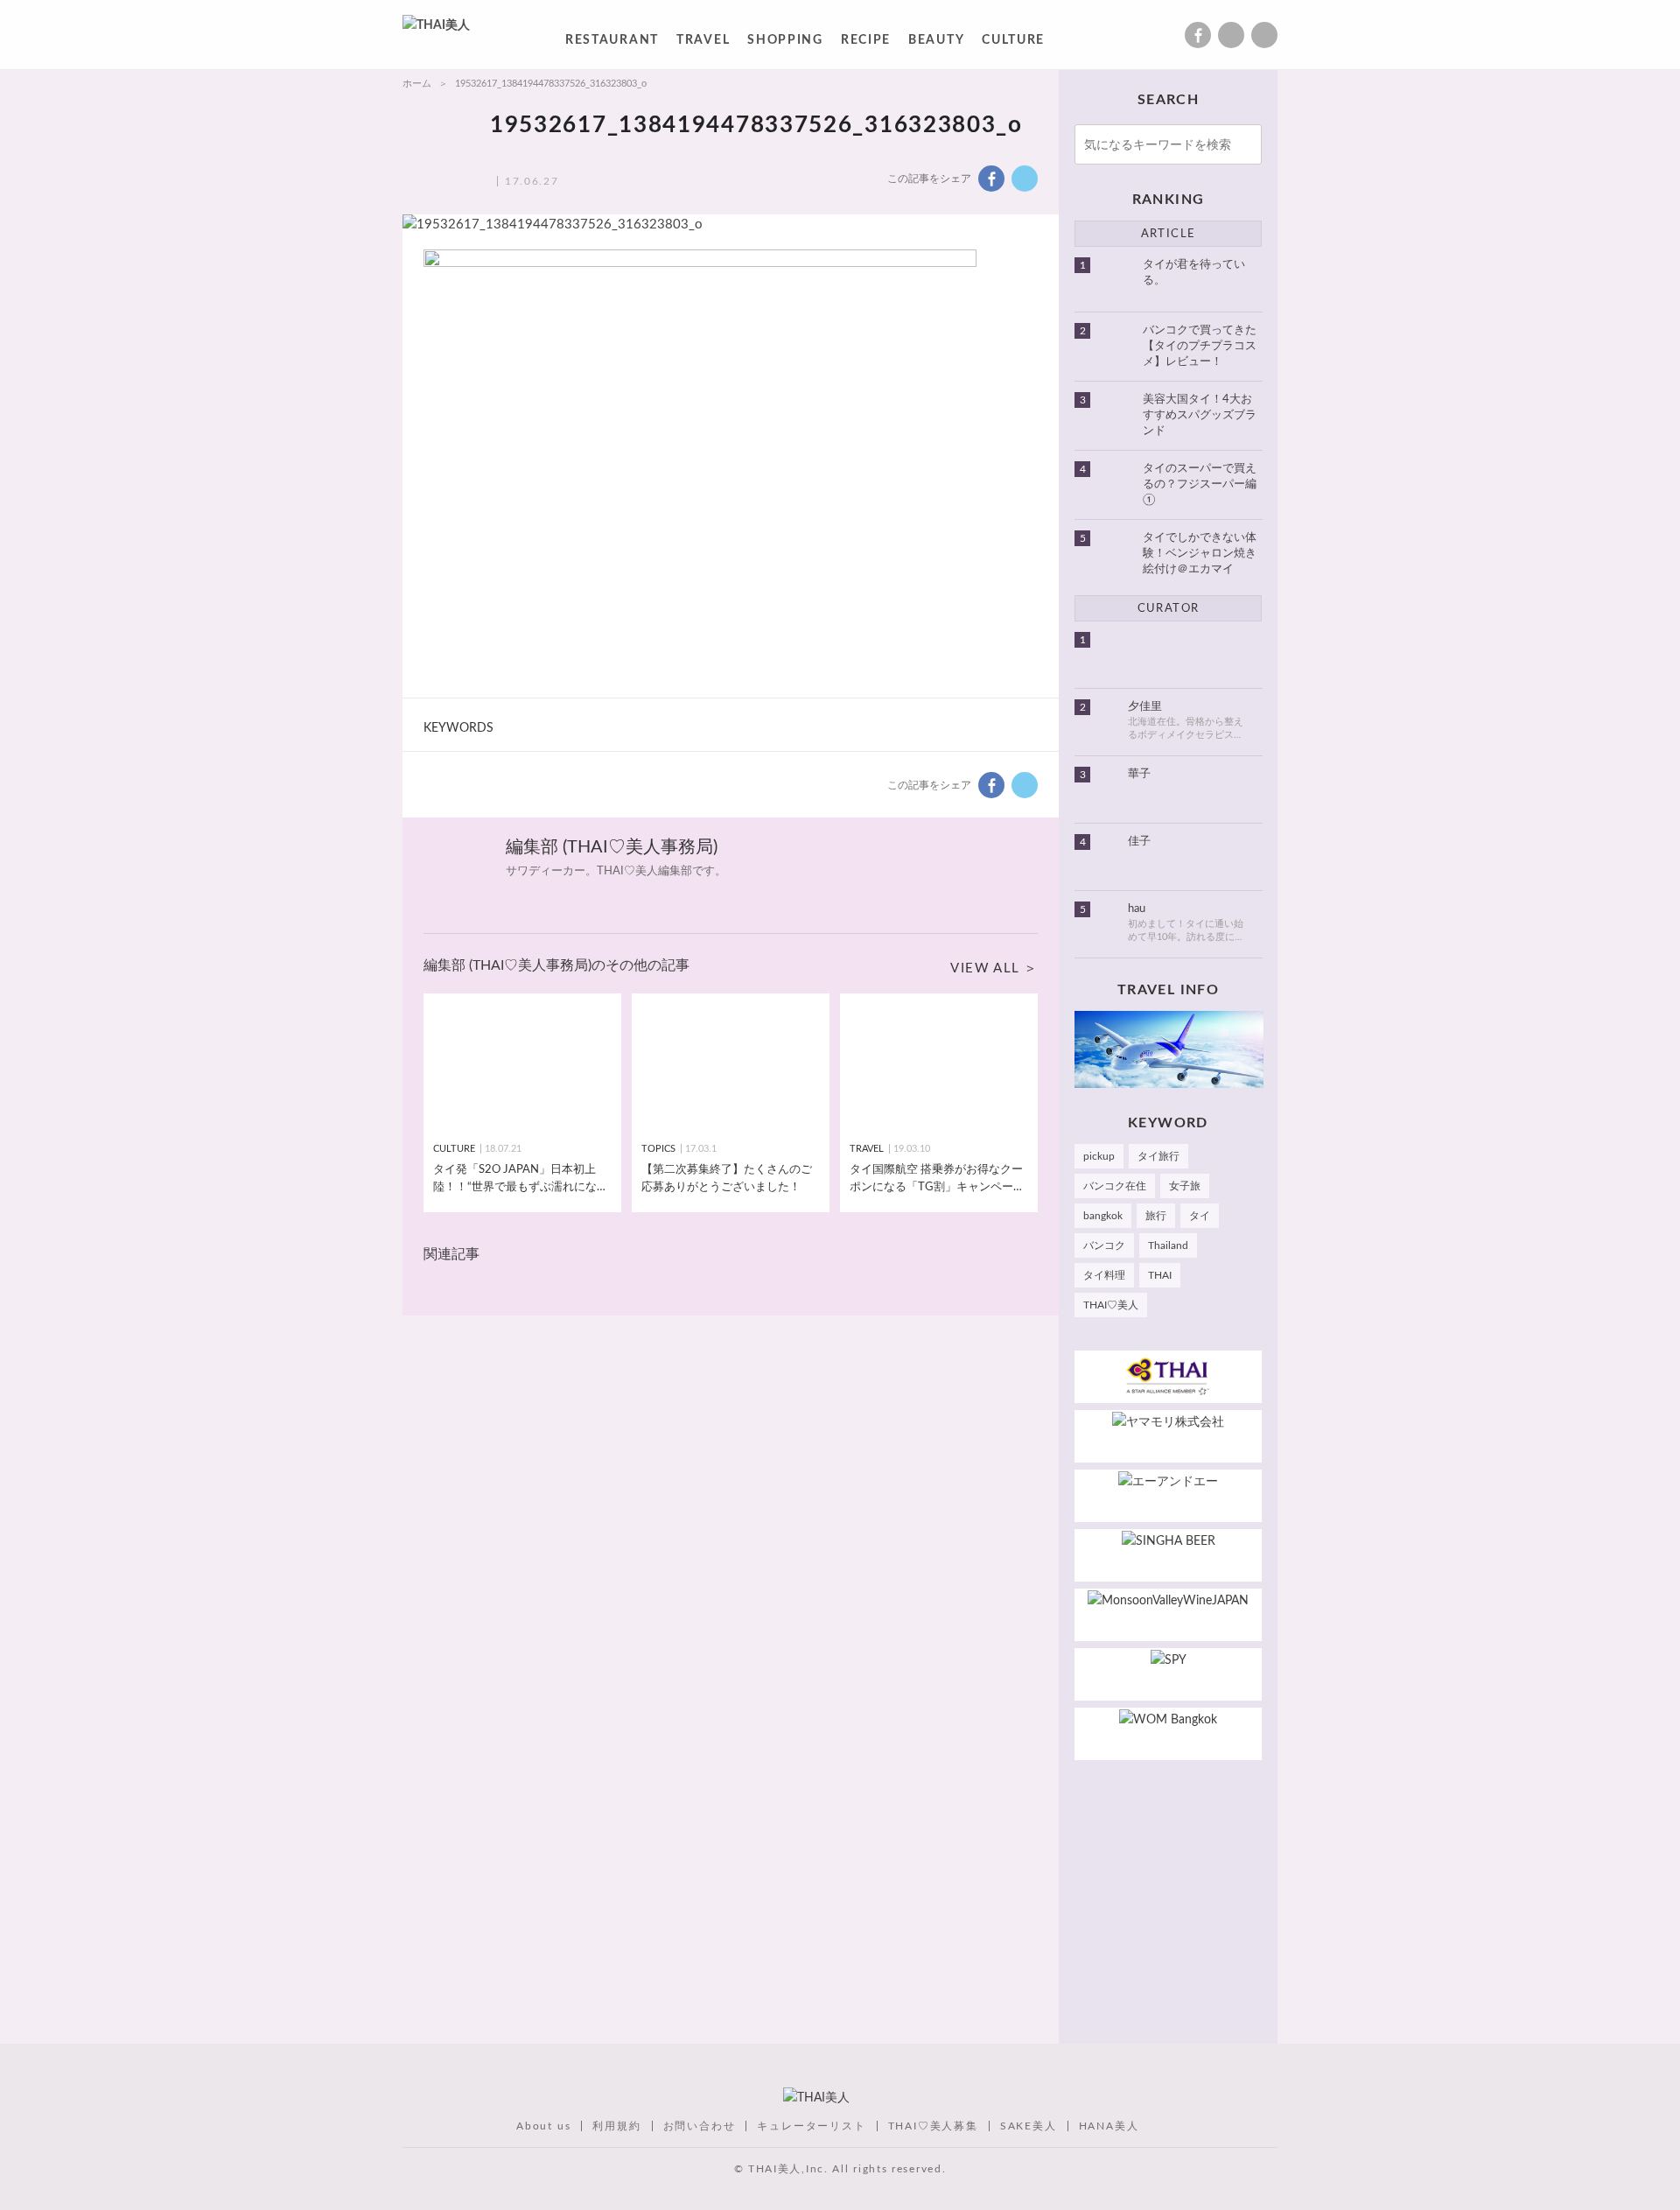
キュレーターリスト (811, 2126)
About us (543, 2126)
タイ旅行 (1158, 1156)
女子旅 (1185, 1186)
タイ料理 (1104, 1275)
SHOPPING (785, 43)
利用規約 (616, 2126)
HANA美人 (1109, 2126)
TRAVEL (703, 43)
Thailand (1168, 1245)
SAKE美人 (1029, 2126)
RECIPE (866, 43)
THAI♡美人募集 (933, 2126)
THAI (1160, 1275)
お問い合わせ (700, 2126)
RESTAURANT (612, 43)
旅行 (1156, 1216)
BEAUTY (936, 43)
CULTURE (1013, 43)
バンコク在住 (1115, 1186)
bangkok (1103, 1216)
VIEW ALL (985, 968)
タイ (1200, 1216)
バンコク (1104, 1245)
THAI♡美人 (1111, 1305)
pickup (1099, 1156)
